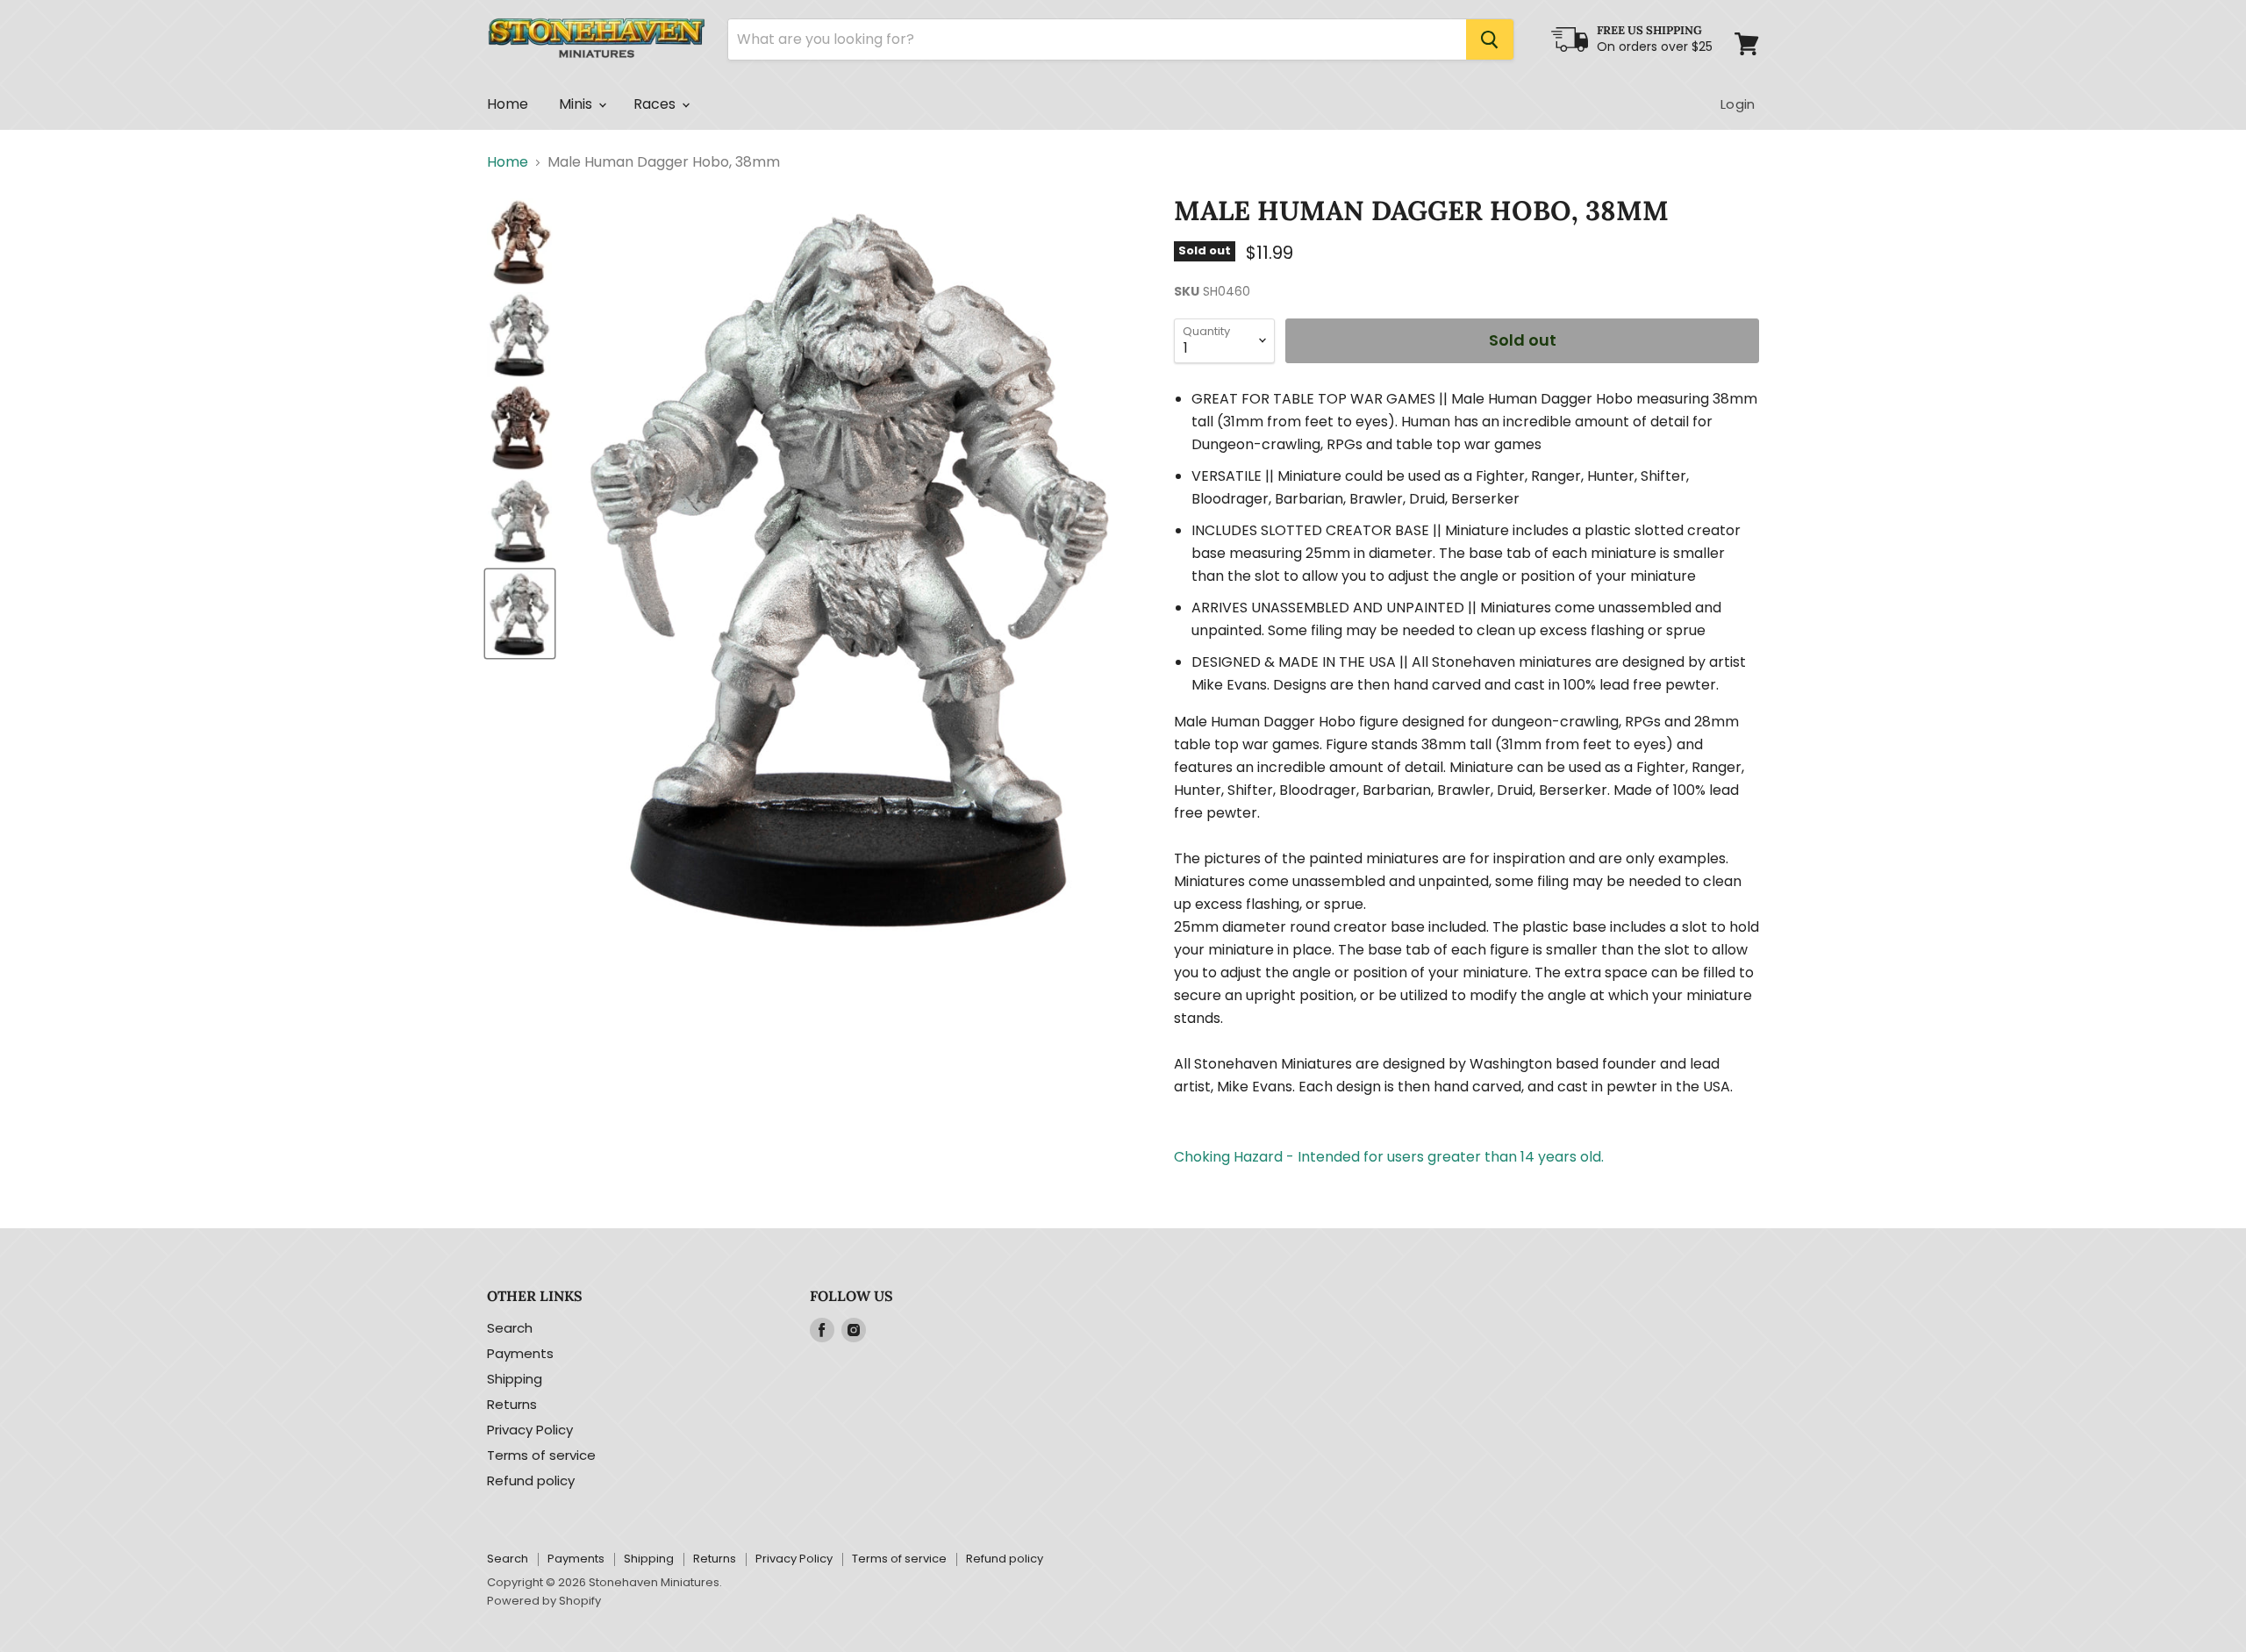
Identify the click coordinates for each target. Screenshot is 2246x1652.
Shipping (515, 1379)
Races (657, 104)
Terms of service (541, 1455)
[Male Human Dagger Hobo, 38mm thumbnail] (520, 242)
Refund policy (531, 1480)
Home (508, 104)
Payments (520, 1353)
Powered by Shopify (544, 1601)
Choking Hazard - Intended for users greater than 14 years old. (1389, 1157)
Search (510, 1328)
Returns (512, 1404)
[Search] (1490, 39)
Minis (578, 104)
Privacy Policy (530, 1430)
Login (1738, 104)
